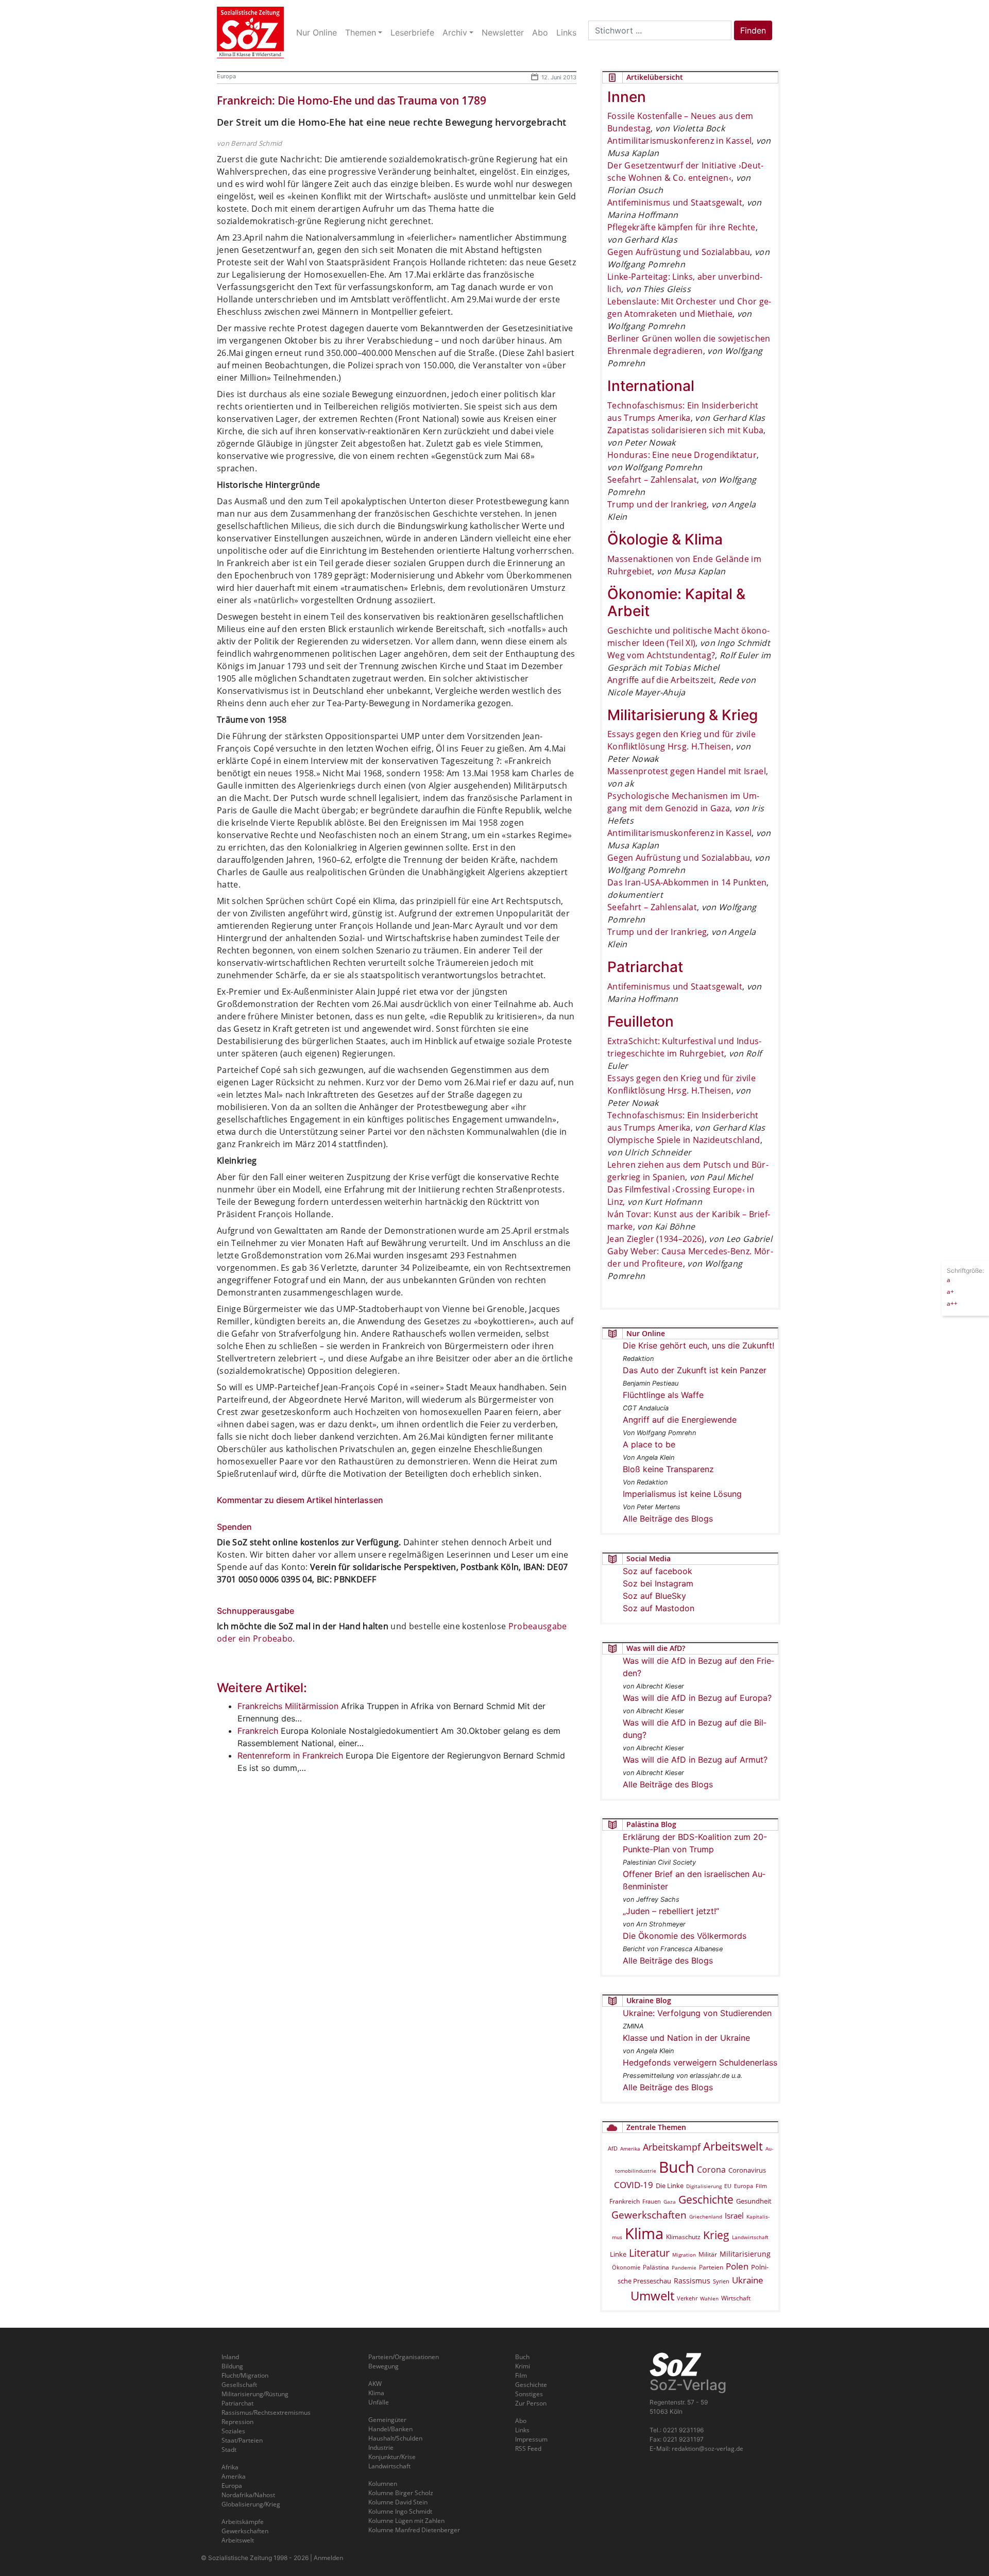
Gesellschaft (239, 2385)
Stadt (229, 2450)
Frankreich (625, 2201)
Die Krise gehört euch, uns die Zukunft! (698, 1345)
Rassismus (692, 2281)
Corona (711, 2170)
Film (761, 2186)
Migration (684, 2255)
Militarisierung (745, 2254)
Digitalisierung (704, 2186)
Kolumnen (383, 2484)
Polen (737, 2266)
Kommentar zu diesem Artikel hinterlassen (300, 1500)
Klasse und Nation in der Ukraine (686, 2038)
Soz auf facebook (658, 1571)
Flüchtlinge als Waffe (663, 1395)
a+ (950, 1291)
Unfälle (379, 2402)
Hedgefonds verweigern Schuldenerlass (700, 2062)
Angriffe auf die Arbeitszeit (661, 680)
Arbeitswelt (733, 2146)
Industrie (381, 2447)
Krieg (716, 2235)
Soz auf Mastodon (659, 1608)
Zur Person (531, 2403)
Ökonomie (626, 2267)
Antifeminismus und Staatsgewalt (675, 202)
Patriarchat (237, 2403)
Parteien (711, 2267)
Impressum (531, 2439)
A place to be (649, 1444)
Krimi (523, 2366)
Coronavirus (747, 2170)
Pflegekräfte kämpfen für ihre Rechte (681, 227)
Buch (677, 2167)
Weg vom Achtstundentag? (661, 655)
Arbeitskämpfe (243, 2522)
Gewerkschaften (649, 2215)
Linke (618, 2254)
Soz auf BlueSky (654, 1596)
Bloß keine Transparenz (668, 1469)
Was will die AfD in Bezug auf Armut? (695, 1760)
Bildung (232, 2366)
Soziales (233, 2431)
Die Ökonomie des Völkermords (685, 1936)
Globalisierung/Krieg (251, 2504)
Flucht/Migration (245, 2375)
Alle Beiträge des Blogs (668, 1519)
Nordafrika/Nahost (248, 2495)
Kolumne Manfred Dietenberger (414, 2530)
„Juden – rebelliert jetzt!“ (671, 1911)
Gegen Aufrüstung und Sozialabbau (679, 252)
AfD (613, 2148)
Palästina (656, 2267)
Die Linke (670, 2186)
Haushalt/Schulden (395, 2438)
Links (522, 2430)
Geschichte (706, 2199)
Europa (226, 76)
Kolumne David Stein (398, 2502)
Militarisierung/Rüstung (255, 2394)
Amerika (630, 2148)
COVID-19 (634, 2185)
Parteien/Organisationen (404, 2357)
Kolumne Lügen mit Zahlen (406, 2521)
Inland (230, 2357)
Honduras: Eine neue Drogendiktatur (682, 455)
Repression (237, 2422)
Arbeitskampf (672, 2147)
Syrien (721, 2281)
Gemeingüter (387, 2420)
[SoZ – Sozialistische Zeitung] (250, 32)
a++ (952, 1303)
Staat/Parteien (242, 2440)
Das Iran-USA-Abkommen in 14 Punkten (687, 882)
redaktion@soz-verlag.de (707, 2449)
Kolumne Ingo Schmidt (400, 2511)
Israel (734, 2216)
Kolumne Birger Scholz (401, 2493)
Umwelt (652, 2296)
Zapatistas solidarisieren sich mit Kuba (685, 430)
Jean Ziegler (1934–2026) (656, 1239)
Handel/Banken (390, 2429)
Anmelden (328, 2558)
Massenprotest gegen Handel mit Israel (687, 771)
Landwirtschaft (750, 2237)
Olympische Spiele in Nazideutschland (684, 1140)
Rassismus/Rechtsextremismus (266, 2412)
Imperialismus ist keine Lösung (682, 1494)
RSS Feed (528, 2449)
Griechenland (706, 2216)
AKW (375, 2384)
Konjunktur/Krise (392, 2457)
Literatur (649, 2253)
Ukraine (748, 2280)
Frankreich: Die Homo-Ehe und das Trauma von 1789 (352, 100)
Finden (753, 30)
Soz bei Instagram (658, 1583)
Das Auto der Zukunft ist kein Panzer (695, 1370)
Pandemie (684, 2267)
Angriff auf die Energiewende (680, 1420)
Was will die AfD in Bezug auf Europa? (697, 1698)
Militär (708, 2254)
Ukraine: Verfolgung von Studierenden (697, 2013)
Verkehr (687, 2298)
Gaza (670, 2202)
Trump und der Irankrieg (657, 504)
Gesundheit (754, 2201)
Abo (521, 2421)
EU (728, 2186)
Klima (644, 2233)
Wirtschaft (736, 2298)
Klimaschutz (683, 2237)
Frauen (652, 2201)
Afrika (230, 2467)
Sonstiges (529, 2394)
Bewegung (383, 2366)
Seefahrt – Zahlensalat (652, 480)
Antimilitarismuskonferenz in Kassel (679, 141)
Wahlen (709, 2298)
